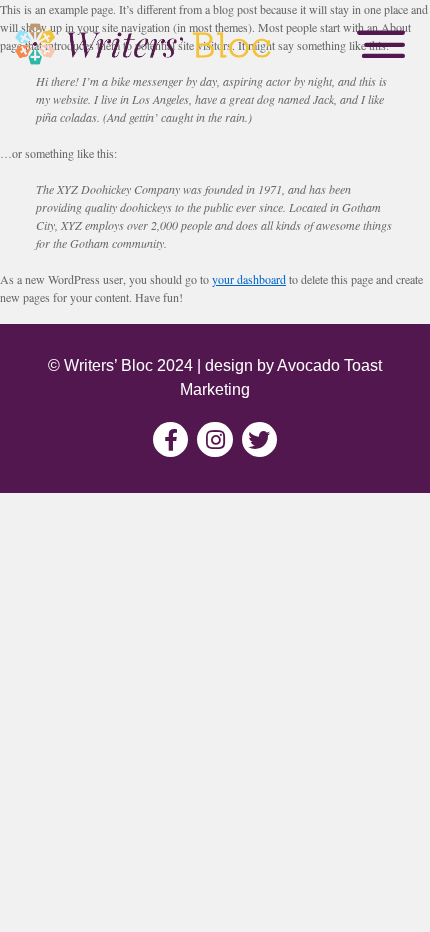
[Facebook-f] (170, 439)
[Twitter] (259, 439)
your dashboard (249, 279)
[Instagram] (214, 439)
